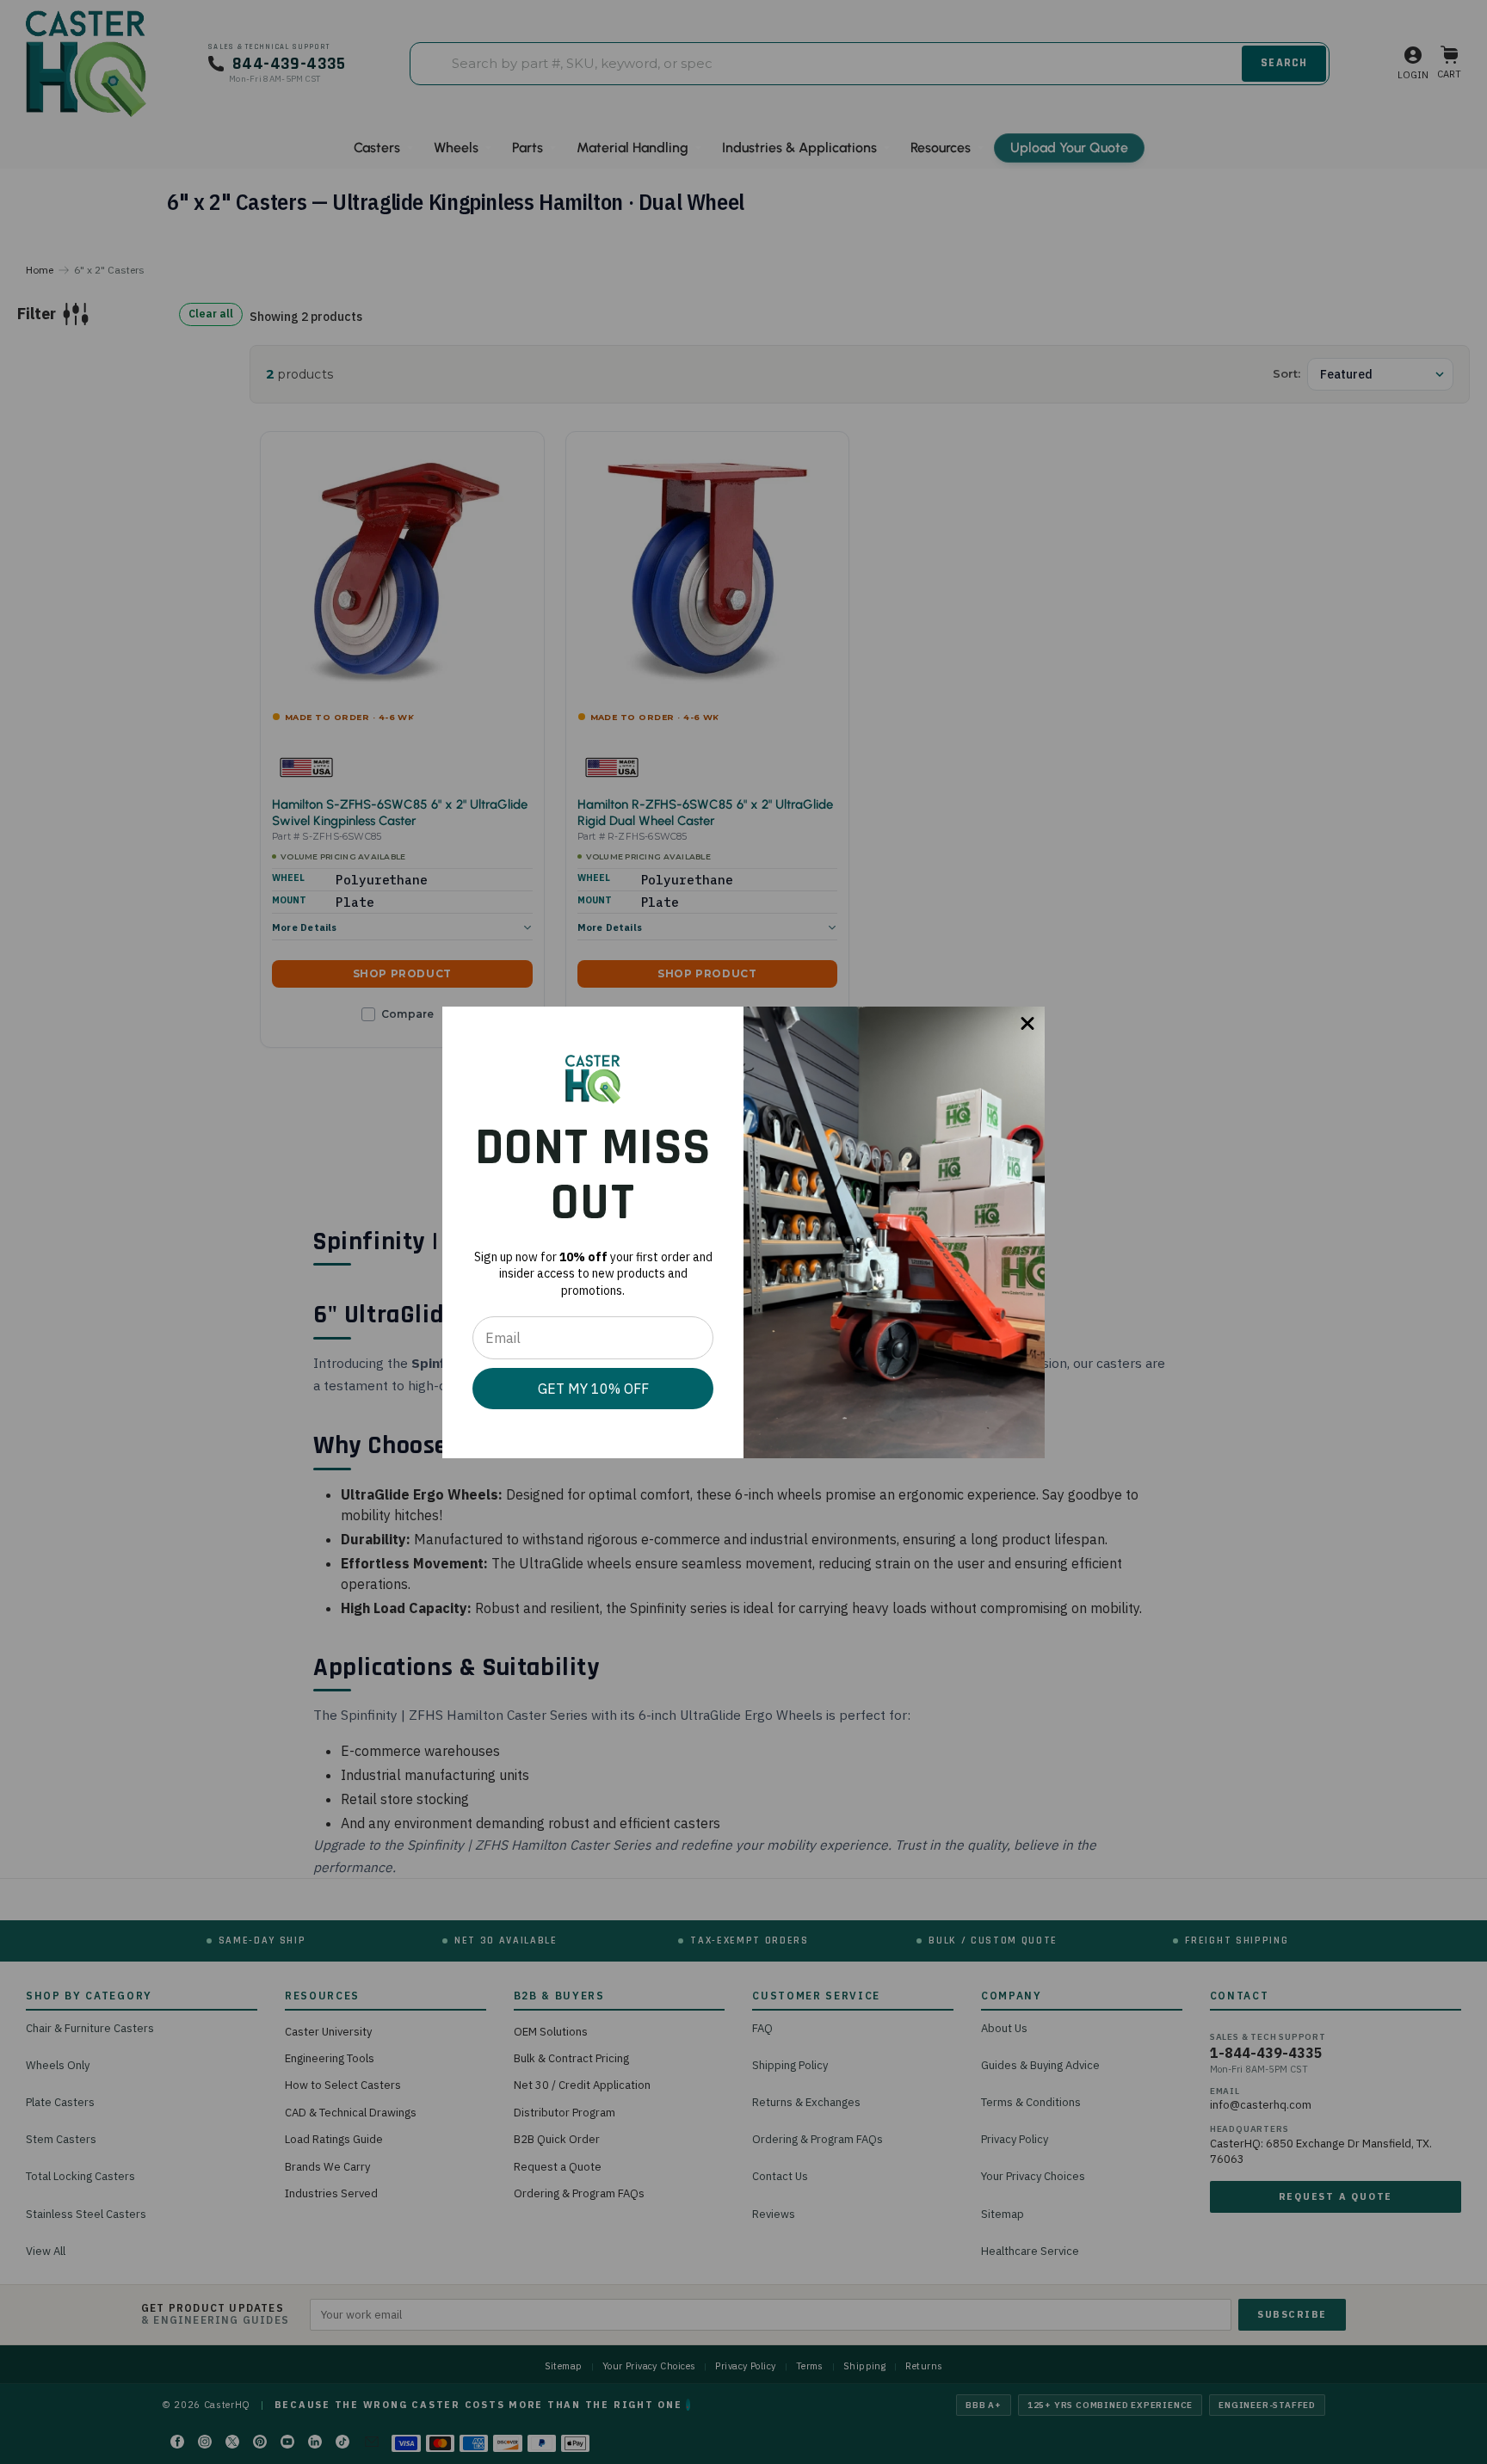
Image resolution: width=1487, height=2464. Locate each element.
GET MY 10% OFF (593, 1389)
